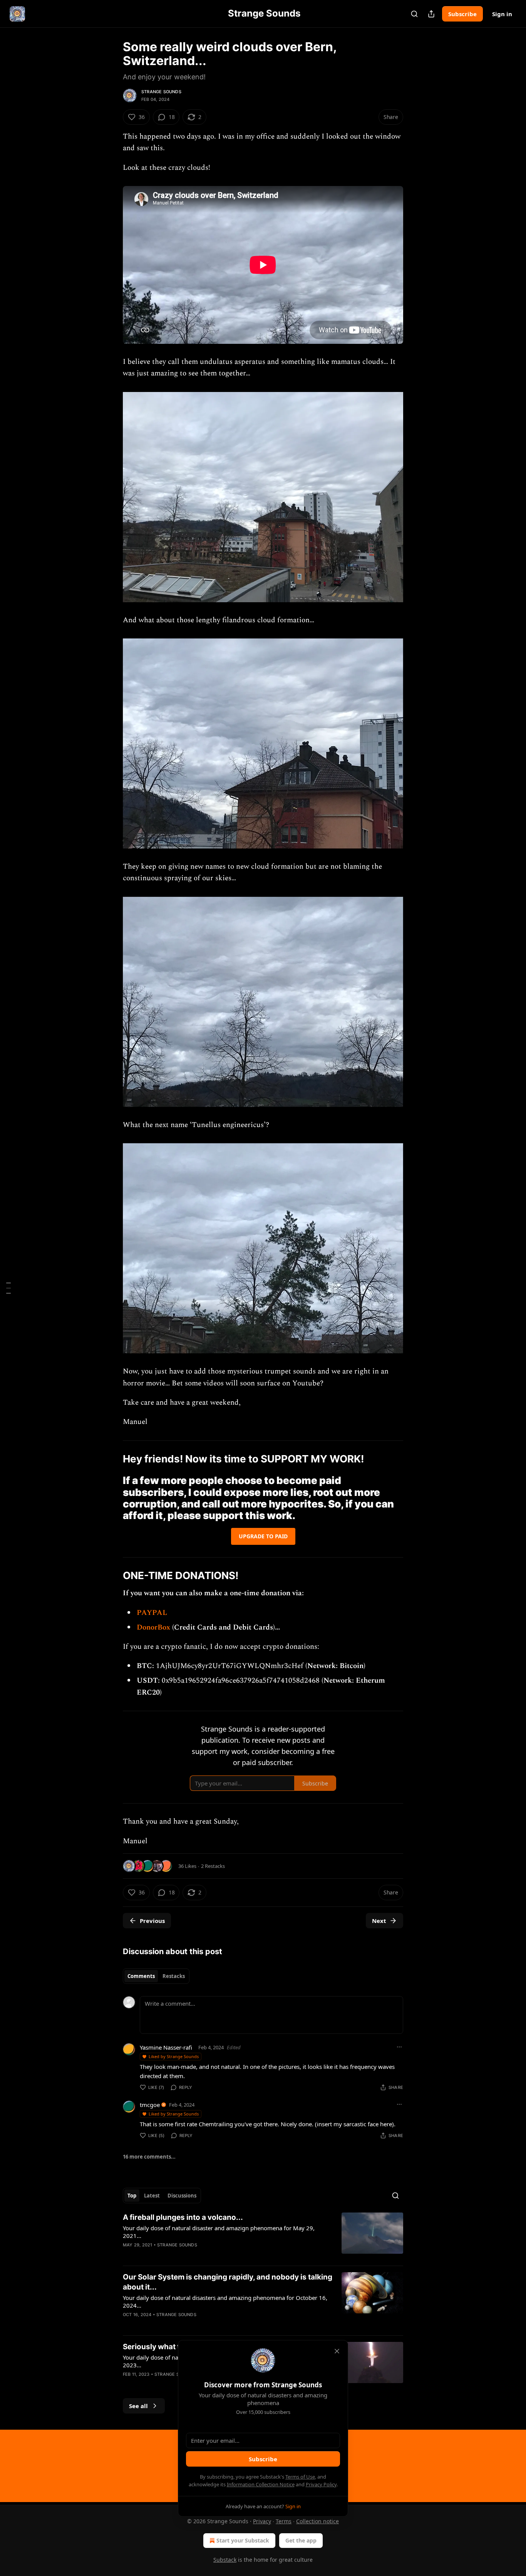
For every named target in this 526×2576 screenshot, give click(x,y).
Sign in (502, 14)
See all (138, 2406)
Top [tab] (132, 2196)
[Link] (112, 1459)
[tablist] (156, 1976)
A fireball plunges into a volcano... (183, 2217)
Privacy (262, 2521)
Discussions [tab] (182, 2196)
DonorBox (154, 1627)
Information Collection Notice (261, 2484)
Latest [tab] (152, 2196)
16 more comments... (149, 2157)
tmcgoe (150, 2105)
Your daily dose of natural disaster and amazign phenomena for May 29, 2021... (219, 2232)
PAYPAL (152, 1613)
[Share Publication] (431, 14)
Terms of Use (300, 2477)
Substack (225, 2560)
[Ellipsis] (399, 2047)
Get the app (301, 2540)
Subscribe (462, 14)
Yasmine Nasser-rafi (166, 2047)
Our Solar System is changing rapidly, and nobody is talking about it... (228, 2282)
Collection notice (317, 2521)
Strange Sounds (161, 92)
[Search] (414, 14)
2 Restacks (213, 1866)
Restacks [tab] (174, 1976)
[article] (263, 2236)
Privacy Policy (321, 2484)
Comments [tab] (141, 1976)
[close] (337, 2351)
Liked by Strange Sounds (174, 2056)
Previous (152, 1921)
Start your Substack (243, 2540)
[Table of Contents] (8, 1288)
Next (379, 1921)
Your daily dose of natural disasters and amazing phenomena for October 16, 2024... (225, 2301)
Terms (284, 2521)
